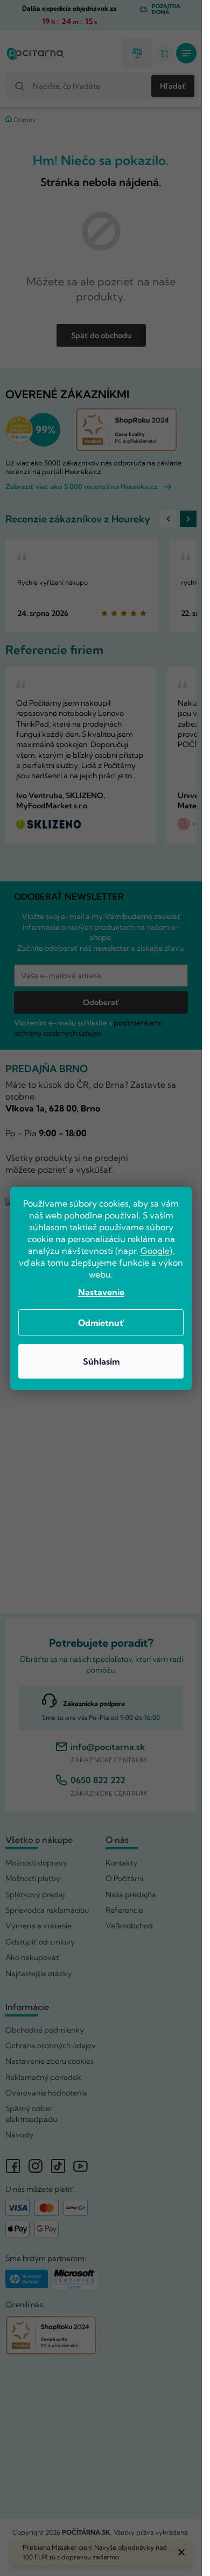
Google (155, 1251)
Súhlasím (101, 1361)
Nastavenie (101, 1292)
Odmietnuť (101, 1323)
